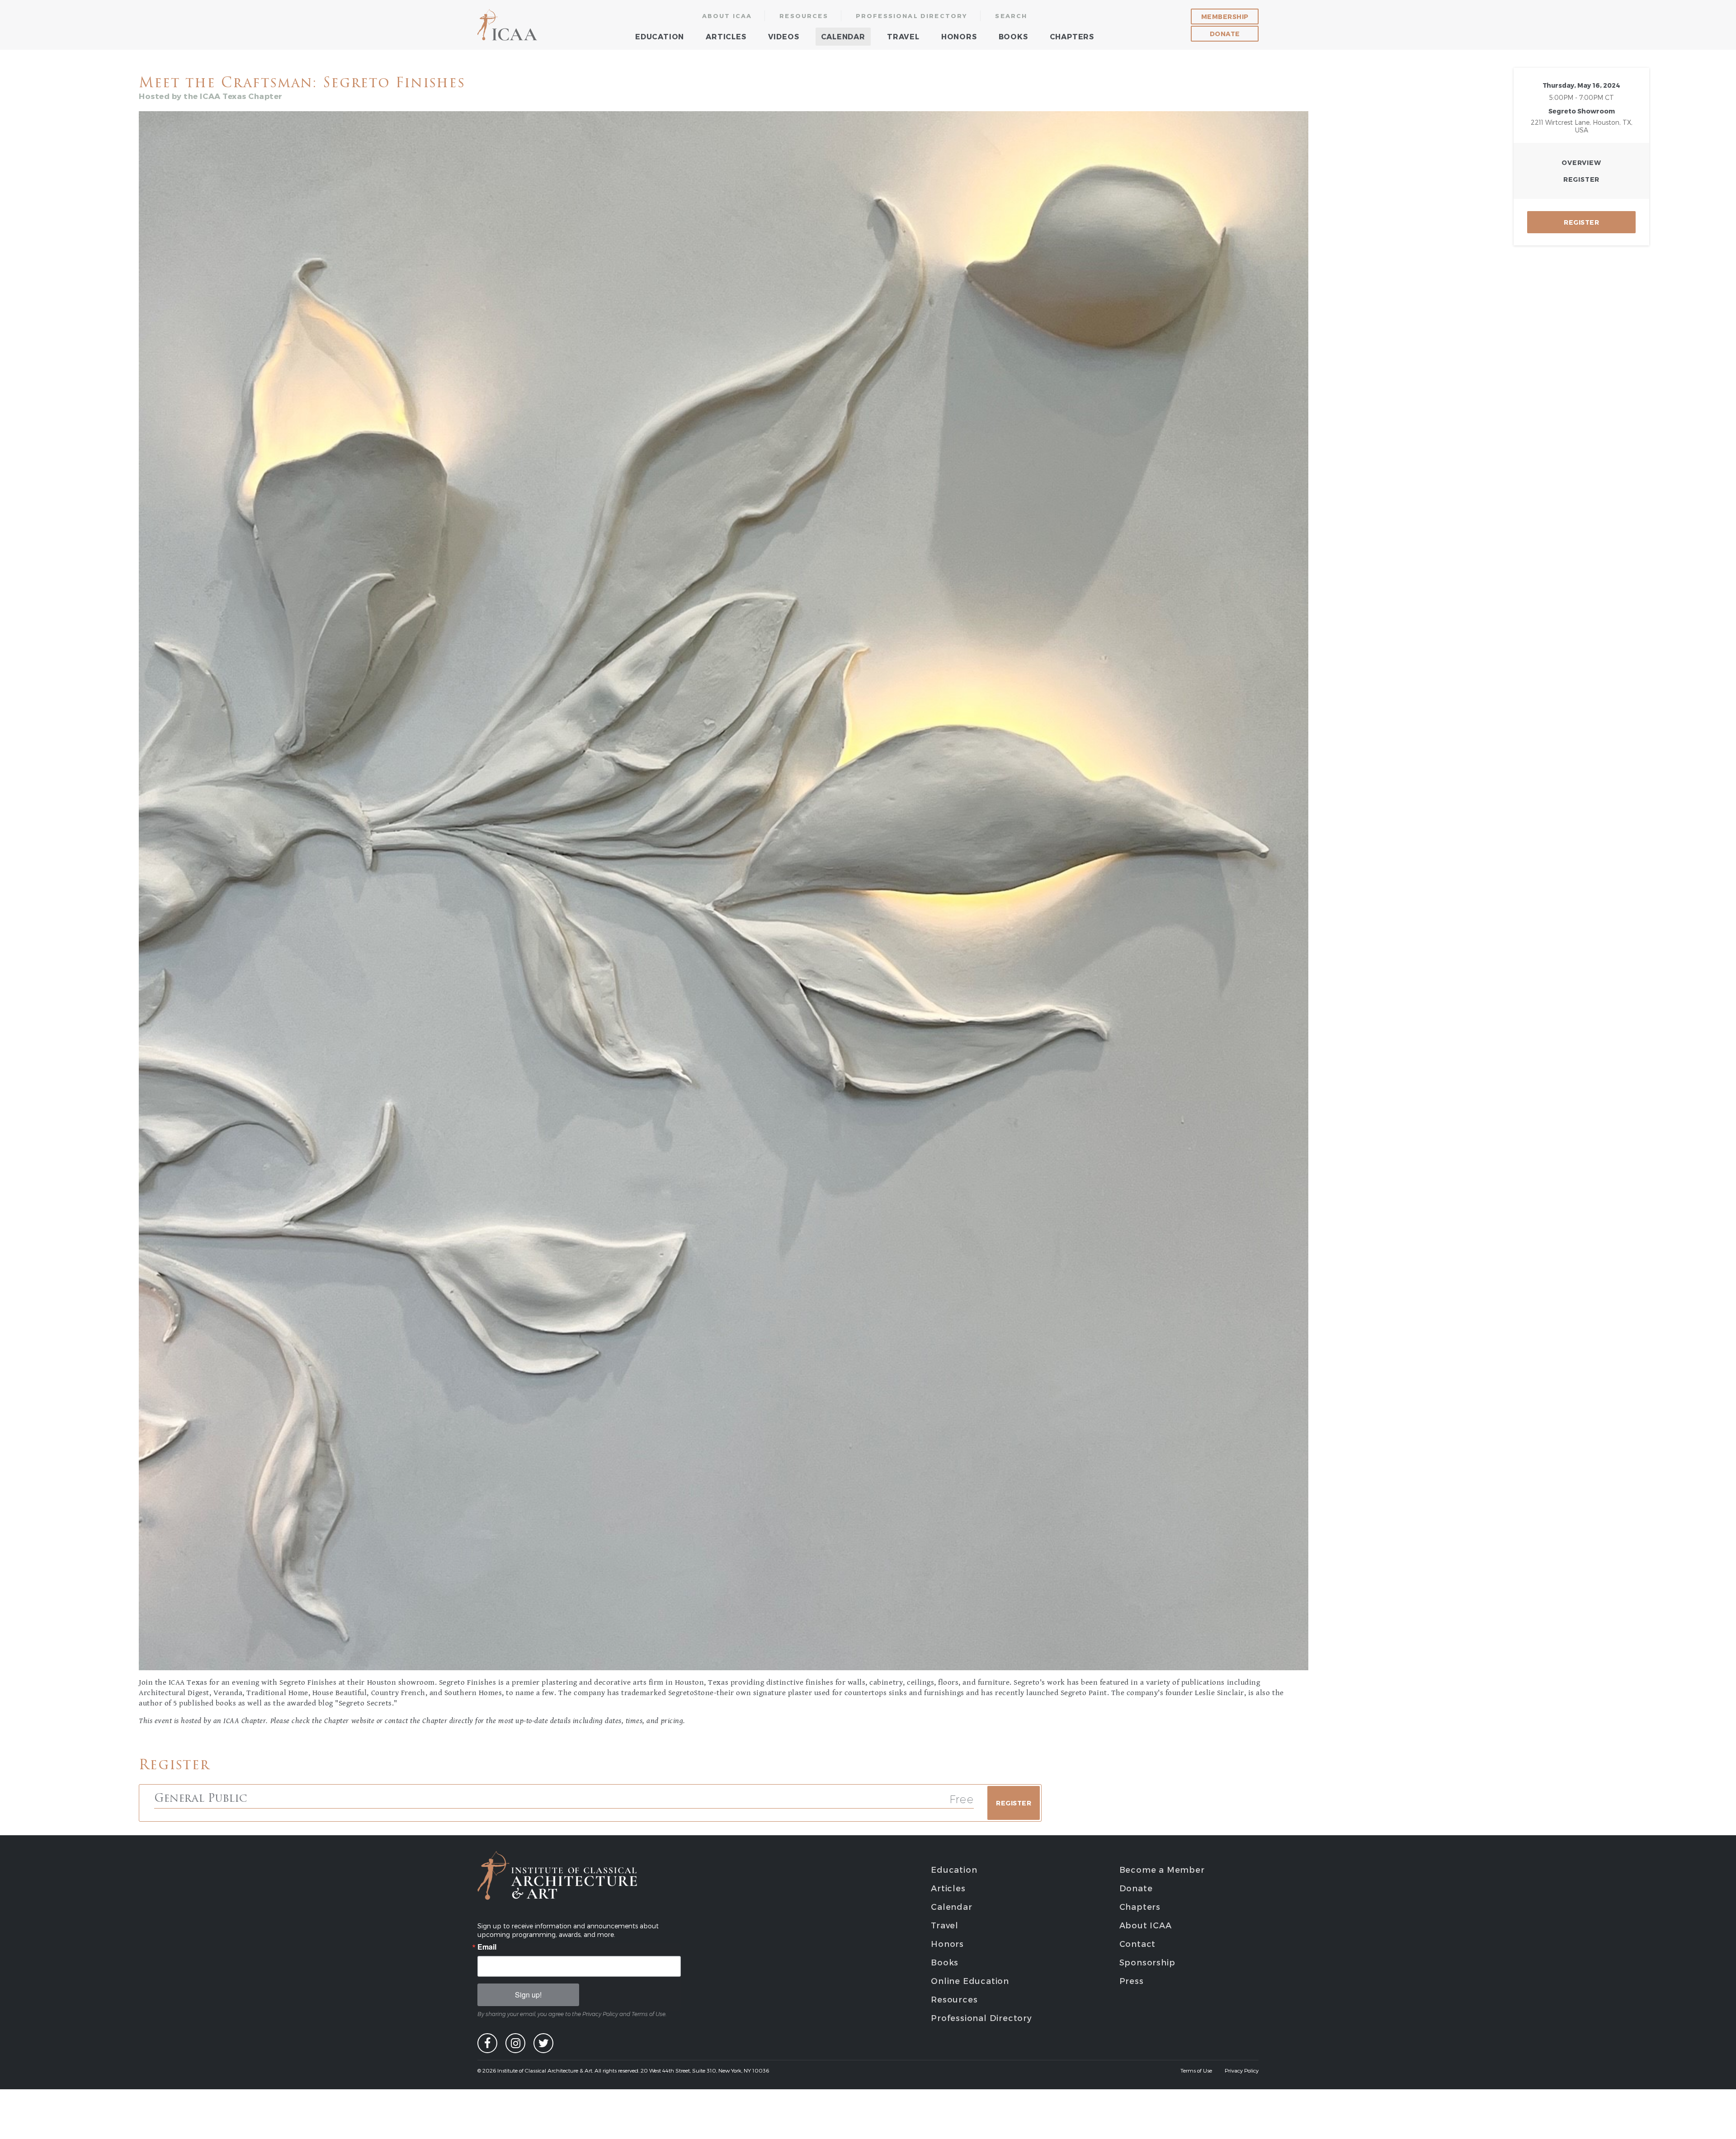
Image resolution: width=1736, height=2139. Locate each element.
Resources (804, 16)
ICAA (508, 25)
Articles (726, 36)
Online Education (970, 1981)
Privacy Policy (1242, 2070)
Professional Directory (912, 16)
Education (660, 36)
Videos (784, 36)
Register (1581, 179)
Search (1011, 16)
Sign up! (528, 1995)
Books (1013, 36)
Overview (1581, 163)
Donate (1225, 34)
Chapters (1072, 36)
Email (487, 1947)
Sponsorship (1147, 1962)
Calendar (843, 36)
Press (1132, 1981)
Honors (959, 36)
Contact (1138, 1943)
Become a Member (1162, 1869)
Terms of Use (1196, 2070)
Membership (1225, 16)
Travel (903, 36)
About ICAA (727, 16)
